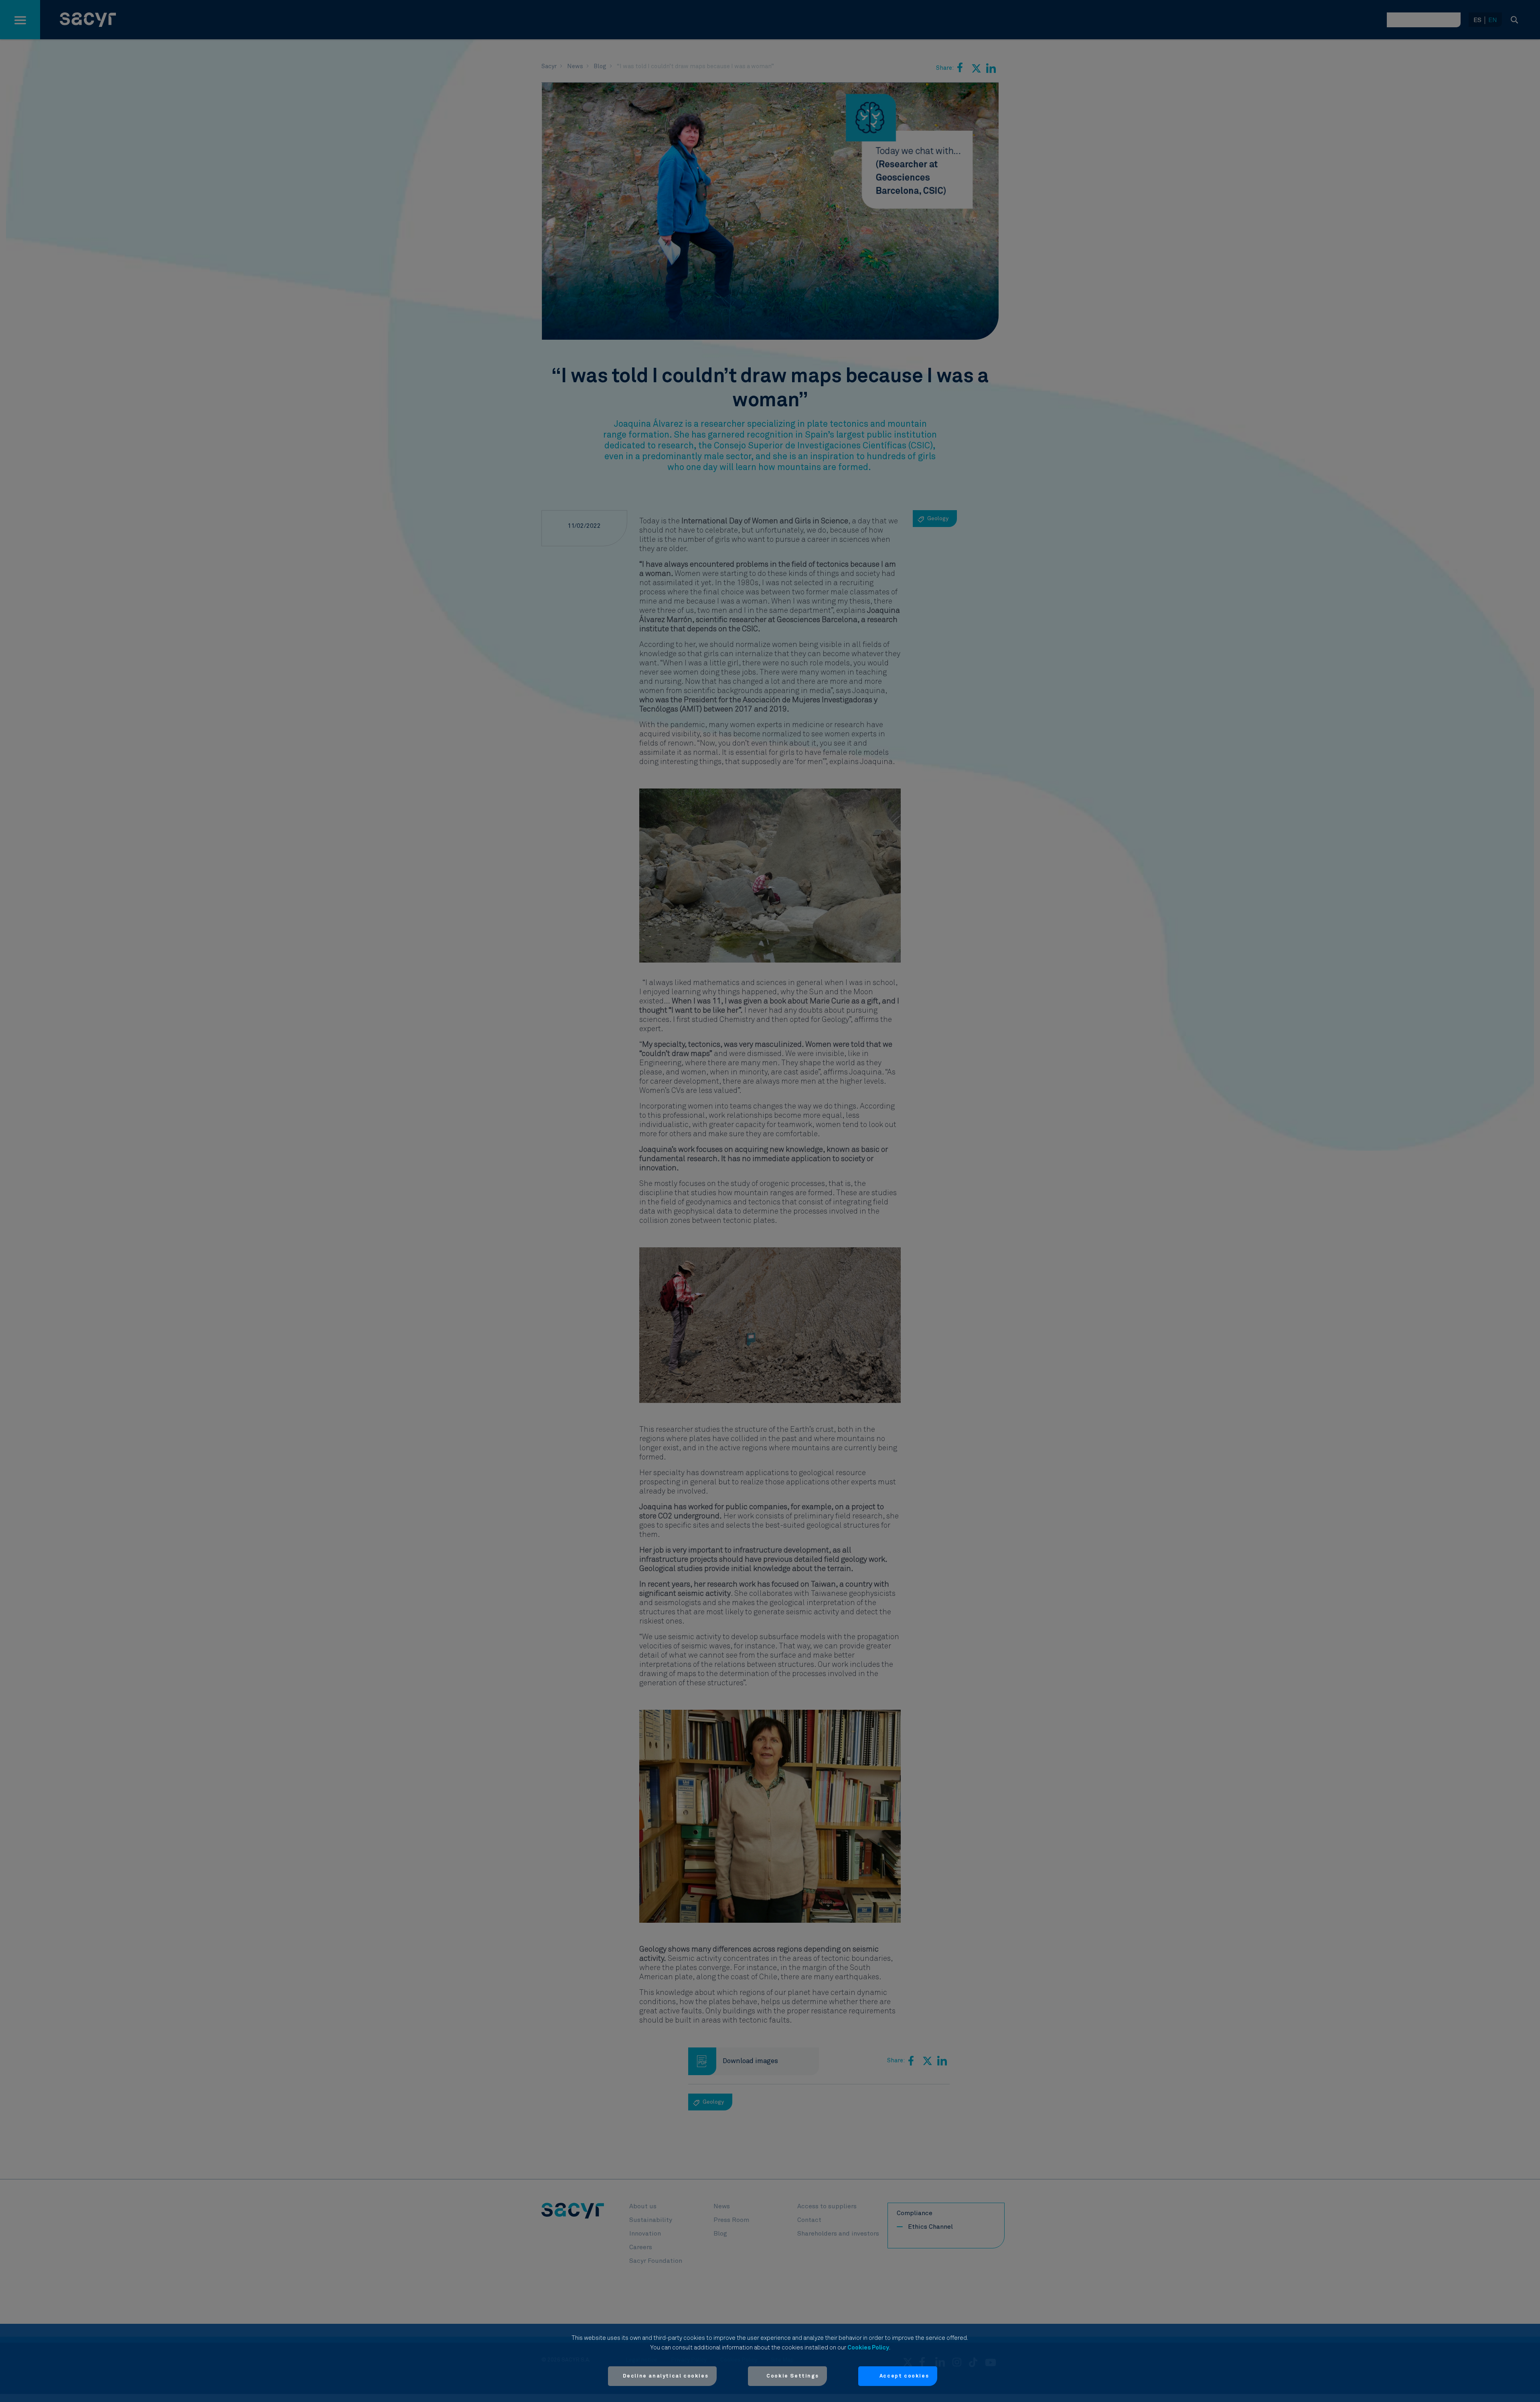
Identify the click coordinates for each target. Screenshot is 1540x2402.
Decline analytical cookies (666, 2376)
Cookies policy (868, 2348)
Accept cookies (904, 2376)
